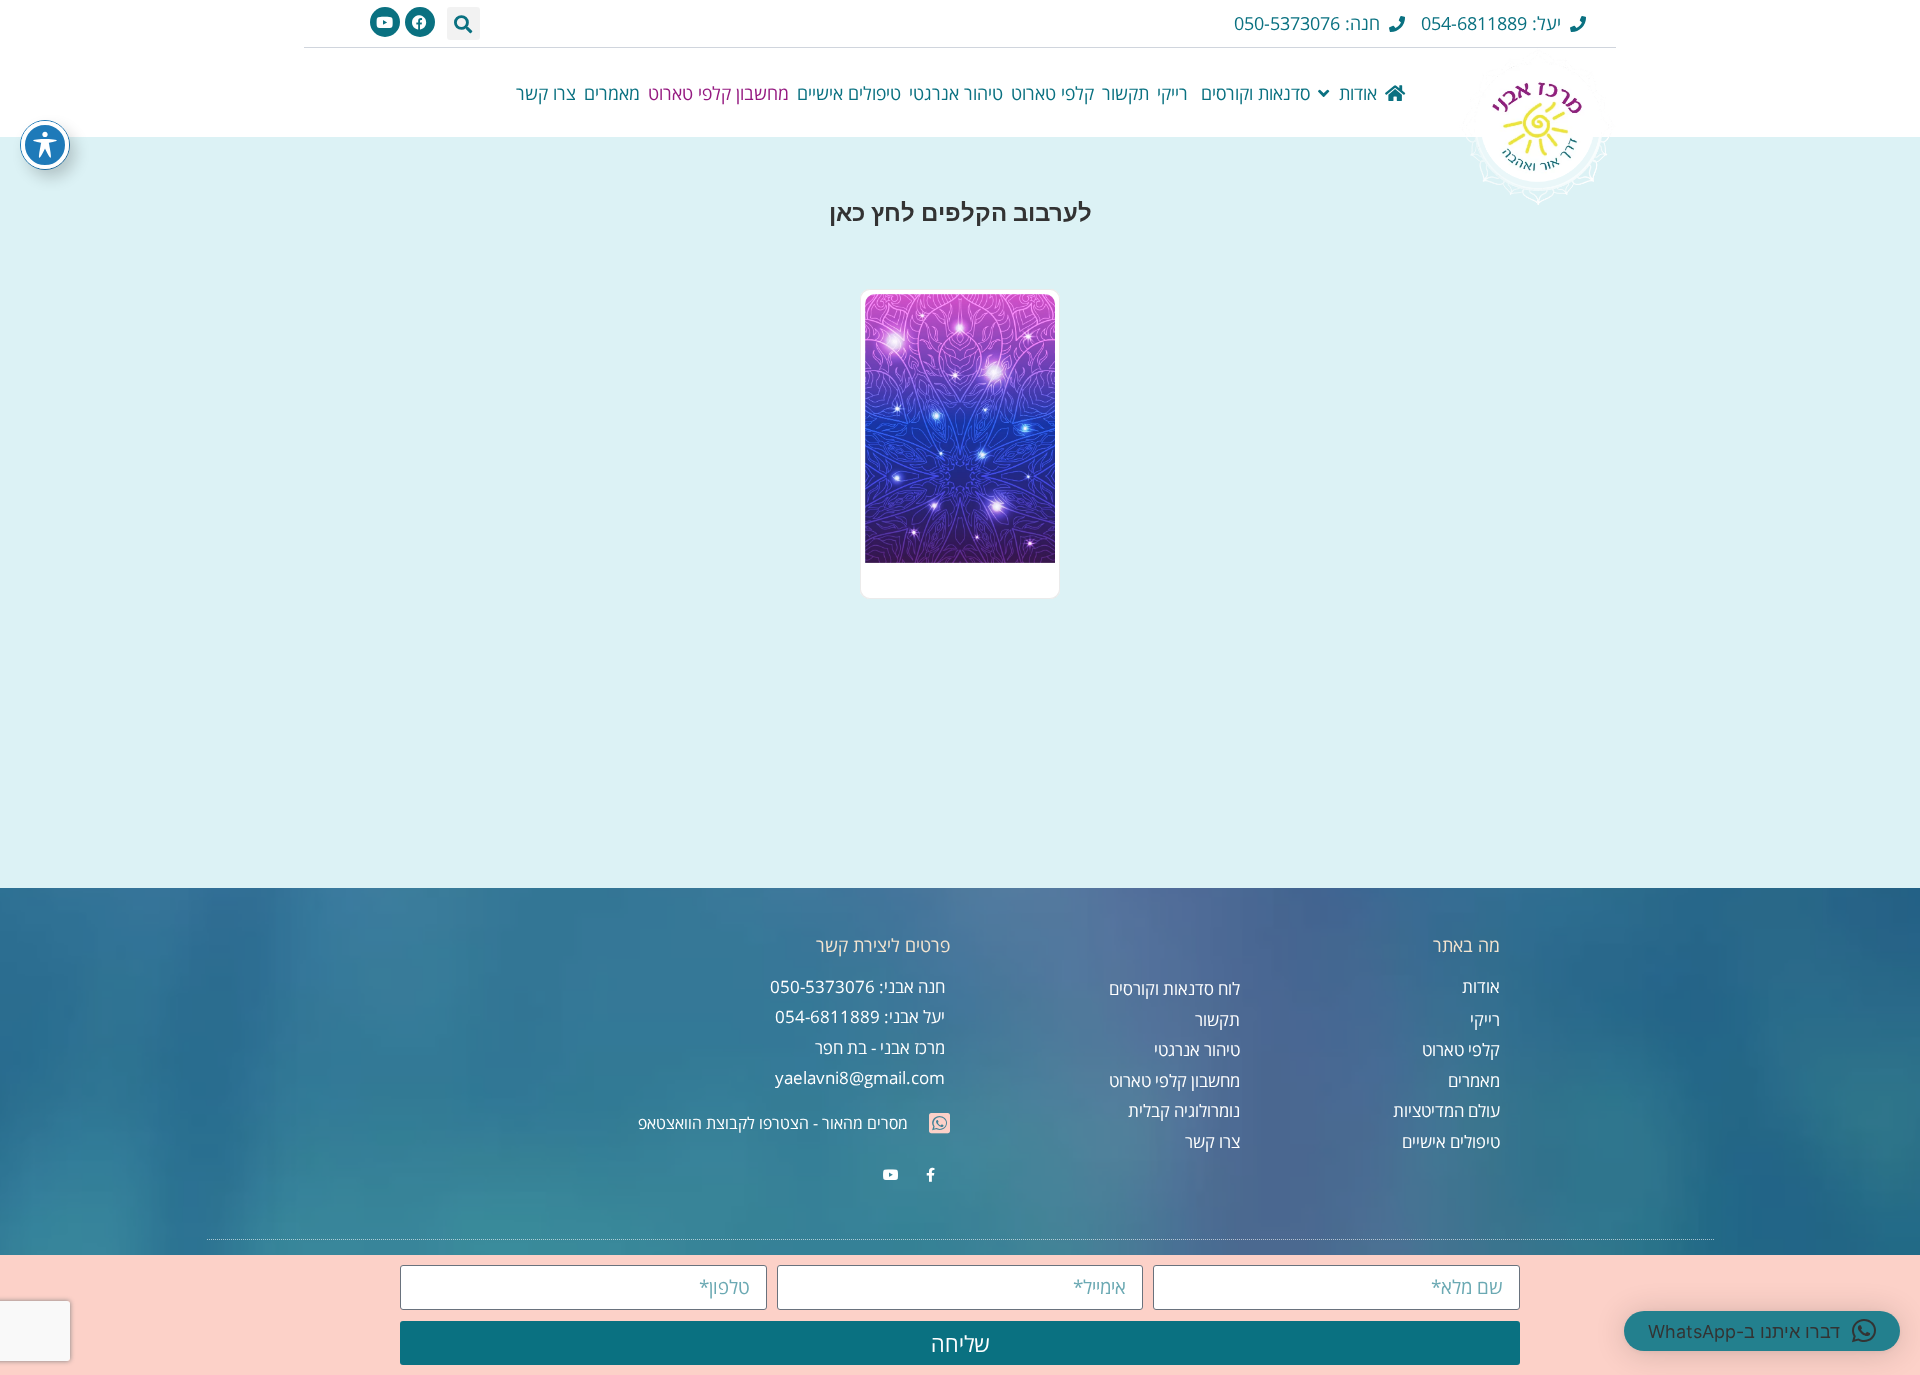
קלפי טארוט (1052, 93)
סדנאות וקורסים (1253, 93)
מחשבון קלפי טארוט (718, 93)
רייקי (1172, 93)
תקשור (1125, 93)
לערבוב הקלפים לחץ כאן (960, 212)
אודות (1358, 93)
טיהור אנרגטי (956, 93)
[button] (463, 23)
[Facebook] (420, 22)
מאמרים (612, 93)
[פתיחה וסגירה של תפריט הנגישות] (45, 145)
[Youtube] (385, 22)
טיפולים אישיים (849, 93)
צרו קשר (546, 93)
